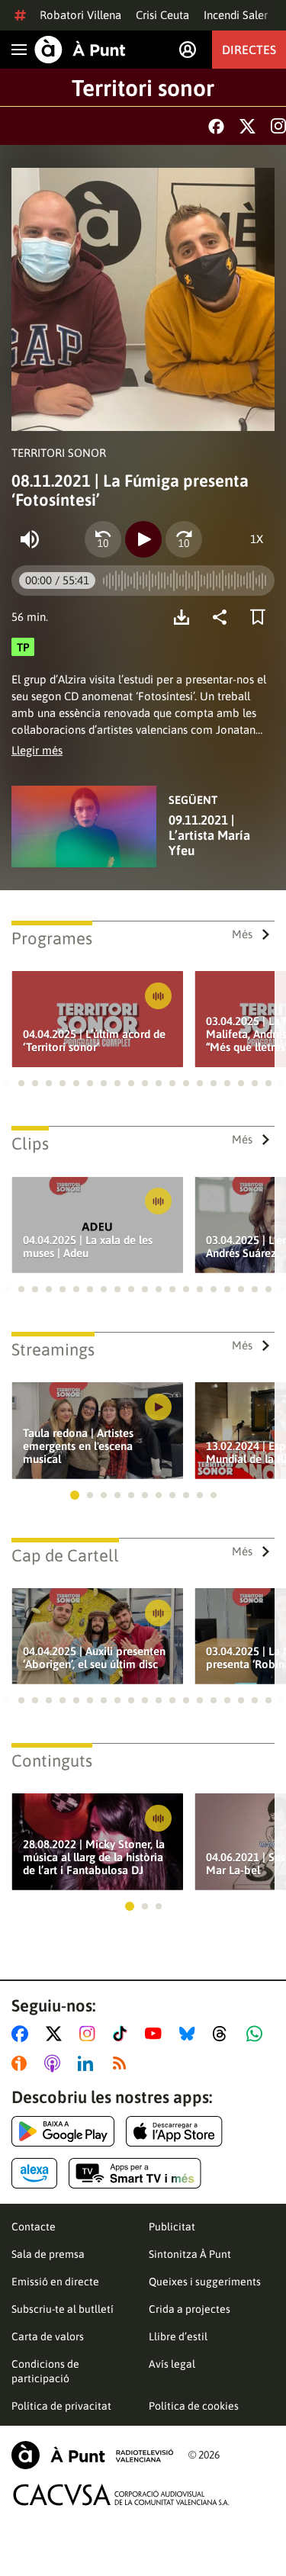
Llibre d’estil (178, 2336)
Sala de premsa (48, 2254)
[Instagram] (278, 126)
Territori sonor (143, 88)
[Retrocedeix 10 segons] (103, 539)
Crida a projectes (190, 2309)
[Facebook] (216, 126)
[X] (247, 126)
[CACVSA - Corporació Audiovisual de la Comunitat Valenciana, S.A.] (121, 2495)
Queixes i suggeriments (205, 2282)
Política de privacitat (61, 2406)
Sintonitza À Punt (190, 2254)
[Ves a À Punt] (80, 50)
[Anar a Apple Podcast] (55, 2063)
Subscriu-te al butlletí (63, 2309)
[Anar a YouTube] (156, 2034)
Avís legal (172, 2364)
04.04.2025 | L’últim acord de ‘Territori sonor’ (94, 1040)
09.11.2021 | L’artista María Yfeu (209, 835)
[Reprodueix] (143, 539)
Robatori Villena (80, 15)
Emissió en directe (55, 2282)
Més (242, 934)
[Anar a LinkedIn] (88, 2063)
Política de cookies (194, 2406)
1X (257, 539)
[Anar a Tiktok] (123, 2034)
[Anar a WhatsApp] (257, 2034)
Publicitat (172, 2227)
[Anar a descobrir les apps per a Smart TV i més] (135, 2173)
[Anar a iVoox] (22, 2063)
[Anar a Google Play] (63, 2131)
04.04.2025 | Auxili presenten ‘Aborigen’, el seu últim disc (94, 1658)
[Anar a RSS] (123, 2063)
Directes (249, 50)
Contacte (34, 2227)
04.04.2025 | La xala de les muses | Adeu (88, 1246)
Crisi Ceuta (162, 15)
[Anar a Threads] (224, 2034)
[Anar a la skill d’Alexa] (34, 2173)
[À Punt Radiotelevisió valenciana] (92, 2455)
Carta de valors (48, 2336)
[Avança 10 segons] (184, 539)
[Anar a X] (57, 2034)
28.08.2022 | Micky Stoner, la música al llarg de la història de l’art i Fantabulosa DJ (94, 1857)
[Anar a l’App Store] (174, 2131)
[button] (8, 1083)
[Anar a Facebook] (23, 2034)
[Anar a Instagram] (90, 2034)
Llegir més (37, 750)
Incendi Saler (236, 15)
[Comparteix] (223, 617)
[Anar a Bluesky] (190, 2034)
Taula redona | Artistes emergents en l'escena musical (78, 1446)
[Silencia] (30, 539)
